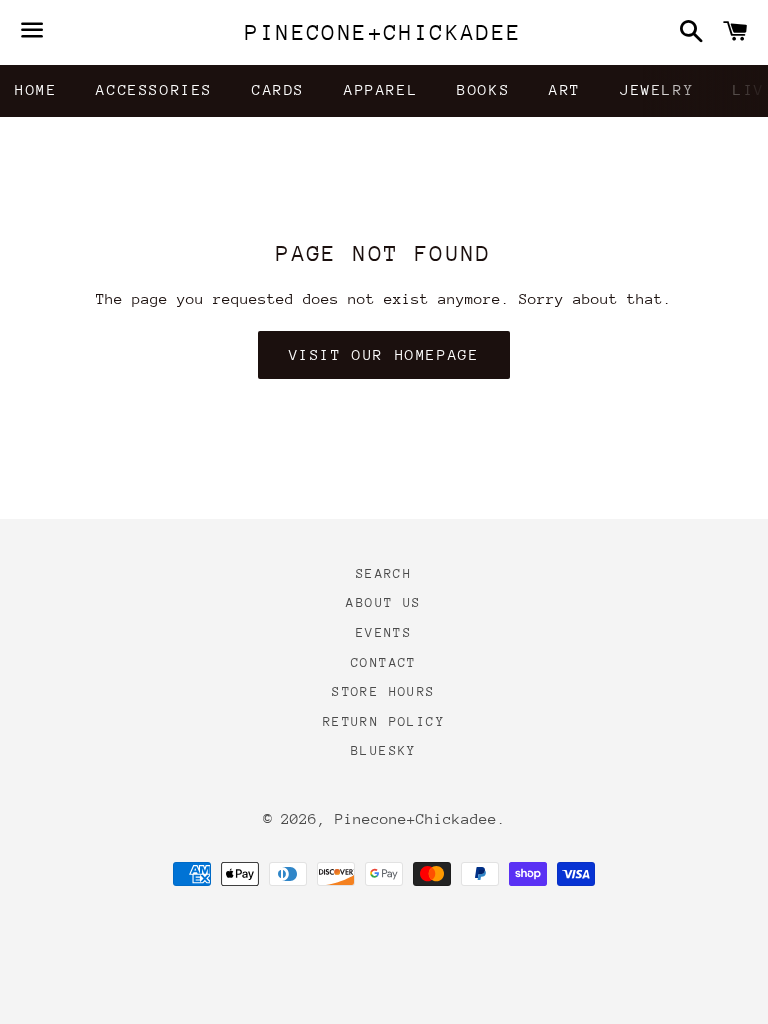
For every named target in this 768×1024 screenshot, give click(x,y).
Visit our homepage (384, 354)
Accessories (154, 89)
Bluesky (384, 750)
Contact (384, 662)
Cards (278, 89)
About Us (383, 602)
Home (36, 89)
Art (565, 89)
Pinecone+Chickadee (383, 32)
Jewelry (657, 89)
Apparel (381, 89)
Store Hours (383, 691)
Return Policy (384, 721)
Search (384, 573)
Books (483, 89)
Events (384, 632)
